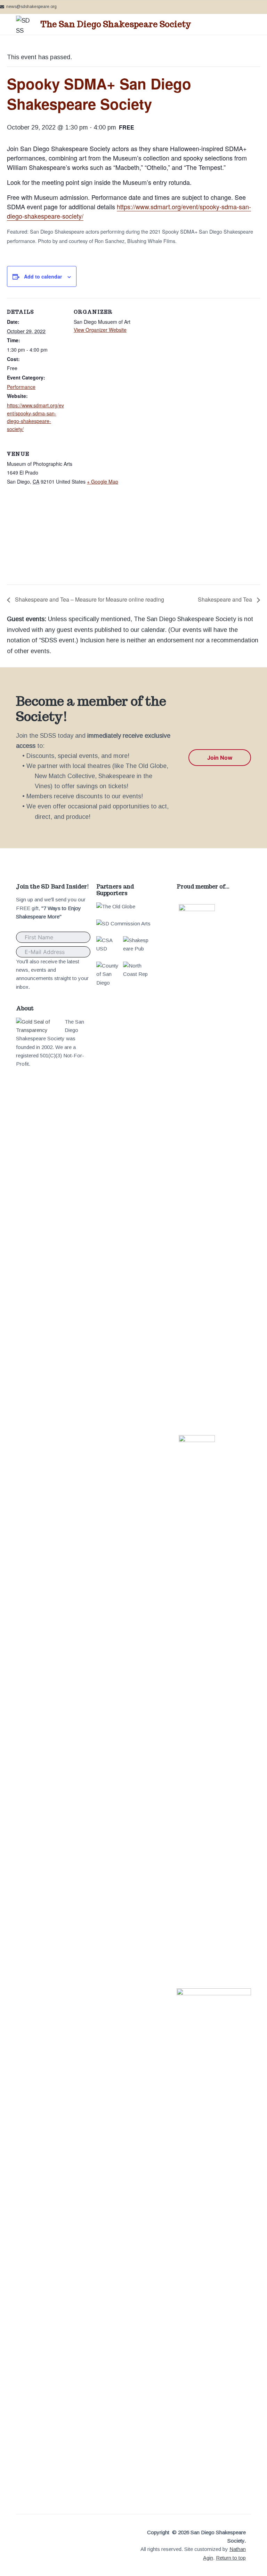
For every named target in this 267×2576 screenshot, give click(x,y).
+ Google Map (103, 481)
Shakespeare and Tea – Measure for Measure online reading (89, 599)
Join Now (220, 758)
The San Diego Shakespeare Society (116, 24)
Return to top (231, 2558)
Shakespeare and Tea (226, 599)
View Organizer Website (100, 330)
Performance (21, 387)
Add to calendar (43, 276)
